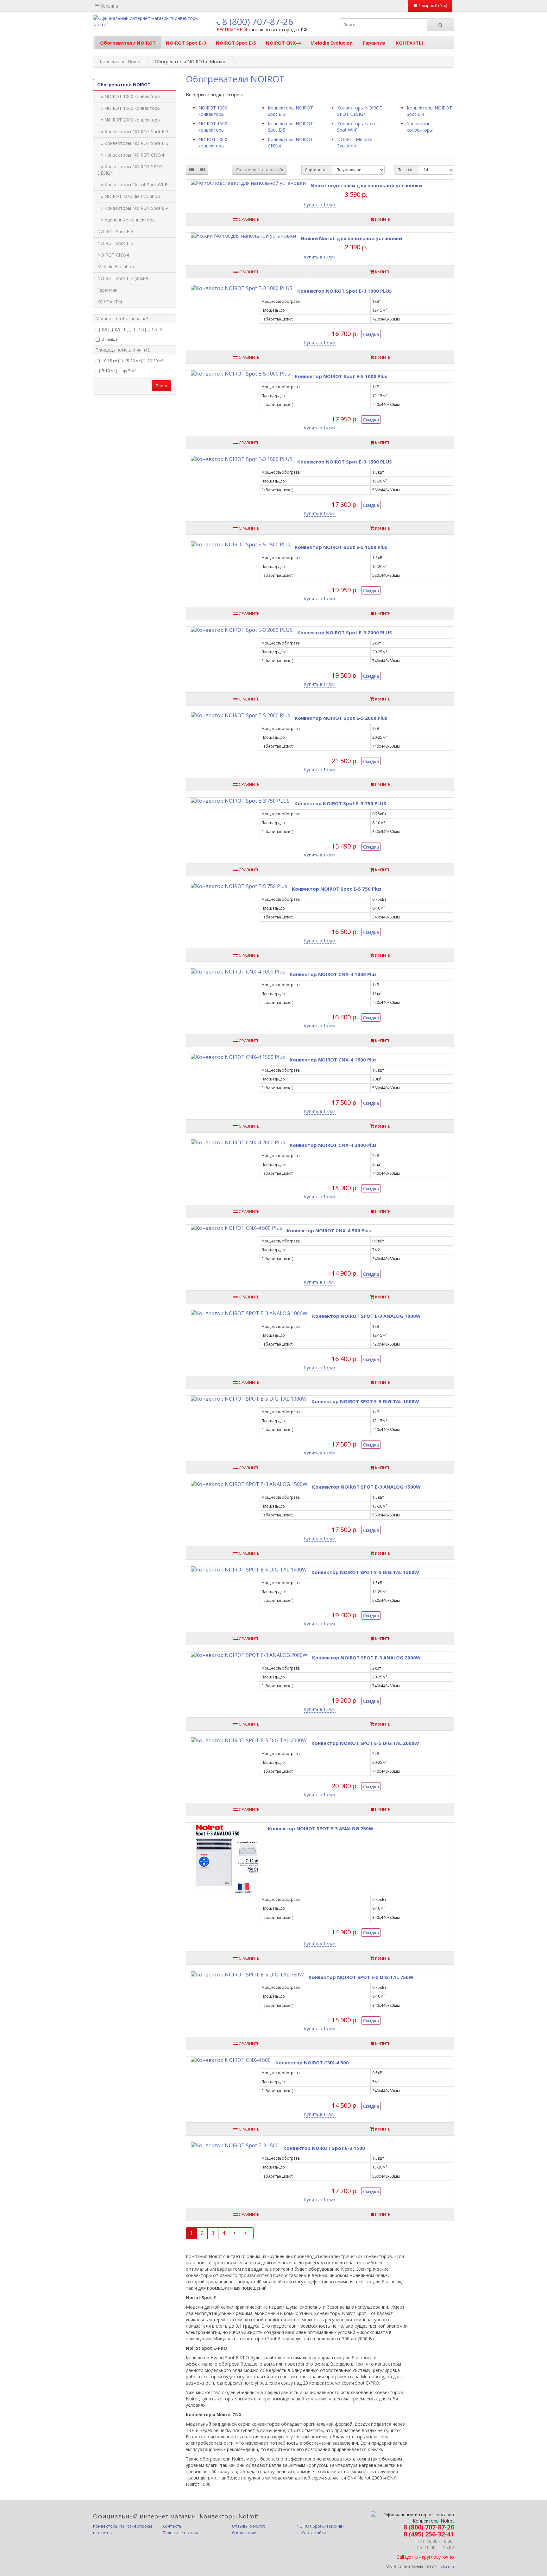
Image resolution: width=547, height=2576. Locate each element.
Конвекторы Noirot (120, 62)
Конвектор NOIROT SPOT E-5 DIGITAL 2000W (365, 1743)
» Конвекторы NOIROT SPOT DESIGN (130, 170)
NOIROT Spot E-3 (186, 43)
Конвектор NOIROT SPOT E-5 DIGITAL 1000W (365, 1401)
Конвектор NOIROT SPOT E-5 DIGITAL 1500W (365, 1572)
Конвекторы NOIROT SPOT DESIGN (360, 111)
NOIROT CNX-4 (283, 43)
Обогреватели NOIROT (128, 43)
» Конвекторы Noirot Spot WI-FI (133, 185)
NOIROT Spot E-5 (236, 43)
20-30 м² (155, 361)
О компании (244, 2533)
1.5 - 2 (157, 330)
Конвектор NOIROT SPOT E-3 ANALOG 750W (321, 1828)
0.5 (105, 330)
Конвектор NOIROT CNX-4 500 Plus (329, 1230)
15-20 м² (132, 361)
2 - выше (110, 339)
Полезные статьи (180, 2533)
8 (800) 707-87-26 (257, 22)
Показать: (407, 170)
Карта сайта (314, 2533)
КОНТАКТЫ (409, 43)
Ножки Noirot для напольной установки (351, 238)
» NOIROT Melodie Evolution (129, 196)
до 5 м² (129, 371)
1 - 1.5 (139, 330)
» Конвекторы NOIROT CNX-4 (131, 155)
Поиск (161, 386)
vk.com (447, 2567)
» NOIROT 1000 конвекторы (129, 96)
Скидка (371, 334)
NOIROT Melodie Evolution (355, 143)
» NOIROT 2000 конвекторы (129, 120)
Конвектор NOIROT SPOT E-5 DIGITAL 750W (361, 1977)
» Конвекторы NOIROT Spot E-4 (133, 208)
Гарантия (374, 43)
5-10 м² (108, 371)
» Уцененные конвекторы (126, 220)
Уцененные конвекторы (420, 127)
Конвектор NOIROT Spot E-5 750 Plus (337, 889)
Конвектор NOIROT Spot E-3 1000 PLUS (345, 291)
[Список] (192, 170)
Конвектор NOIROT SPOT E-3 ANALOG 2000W (366, 1658)
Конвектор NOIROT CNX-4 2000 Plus (333, 1145)
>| (247, 2233)
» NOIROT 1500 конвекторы (129, 108)
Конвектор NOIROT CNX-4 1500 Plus (333, 1060)
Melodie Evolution (332, 43)
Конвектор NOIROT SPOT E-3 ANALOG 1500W (366, 1487)
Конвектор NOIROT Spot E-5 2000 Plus (341, 718)
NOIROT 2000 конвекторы (213, 143)
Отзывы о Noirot (248, 2526)
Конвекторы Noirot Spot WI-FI (358, 127)
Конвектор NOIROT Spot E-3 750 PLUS (340, 803)
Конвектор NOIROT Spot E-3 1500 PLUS (345, 462)
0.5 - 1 (120, 330)
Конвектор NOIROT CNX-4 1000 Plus (333, 974)
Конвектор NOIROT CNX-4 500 (312, 2063)
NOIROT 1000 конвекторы (213, 111)
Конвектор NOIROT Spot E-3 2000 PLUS (345, 632)
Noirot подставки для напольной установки (366, 185)
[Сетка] (203, 170)
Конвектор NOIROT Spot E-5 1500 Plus (341, 547)
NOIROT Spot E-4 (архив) (123, 278)
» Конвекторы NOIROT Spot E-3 (133, 131)
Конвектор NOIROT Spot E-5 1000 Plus (341, 376)
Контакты (172, 2526)
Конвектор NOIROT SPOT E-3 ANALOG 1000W (366, 1316)
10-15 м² (110, 361)
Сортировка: (317, 170)
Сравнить (249, 219)
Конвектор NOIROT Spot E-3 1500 (324, 2148)
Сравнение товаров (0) (259, 170)
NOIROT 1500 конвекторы (213, 127)
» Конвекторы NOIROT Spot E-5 (133, 143)
